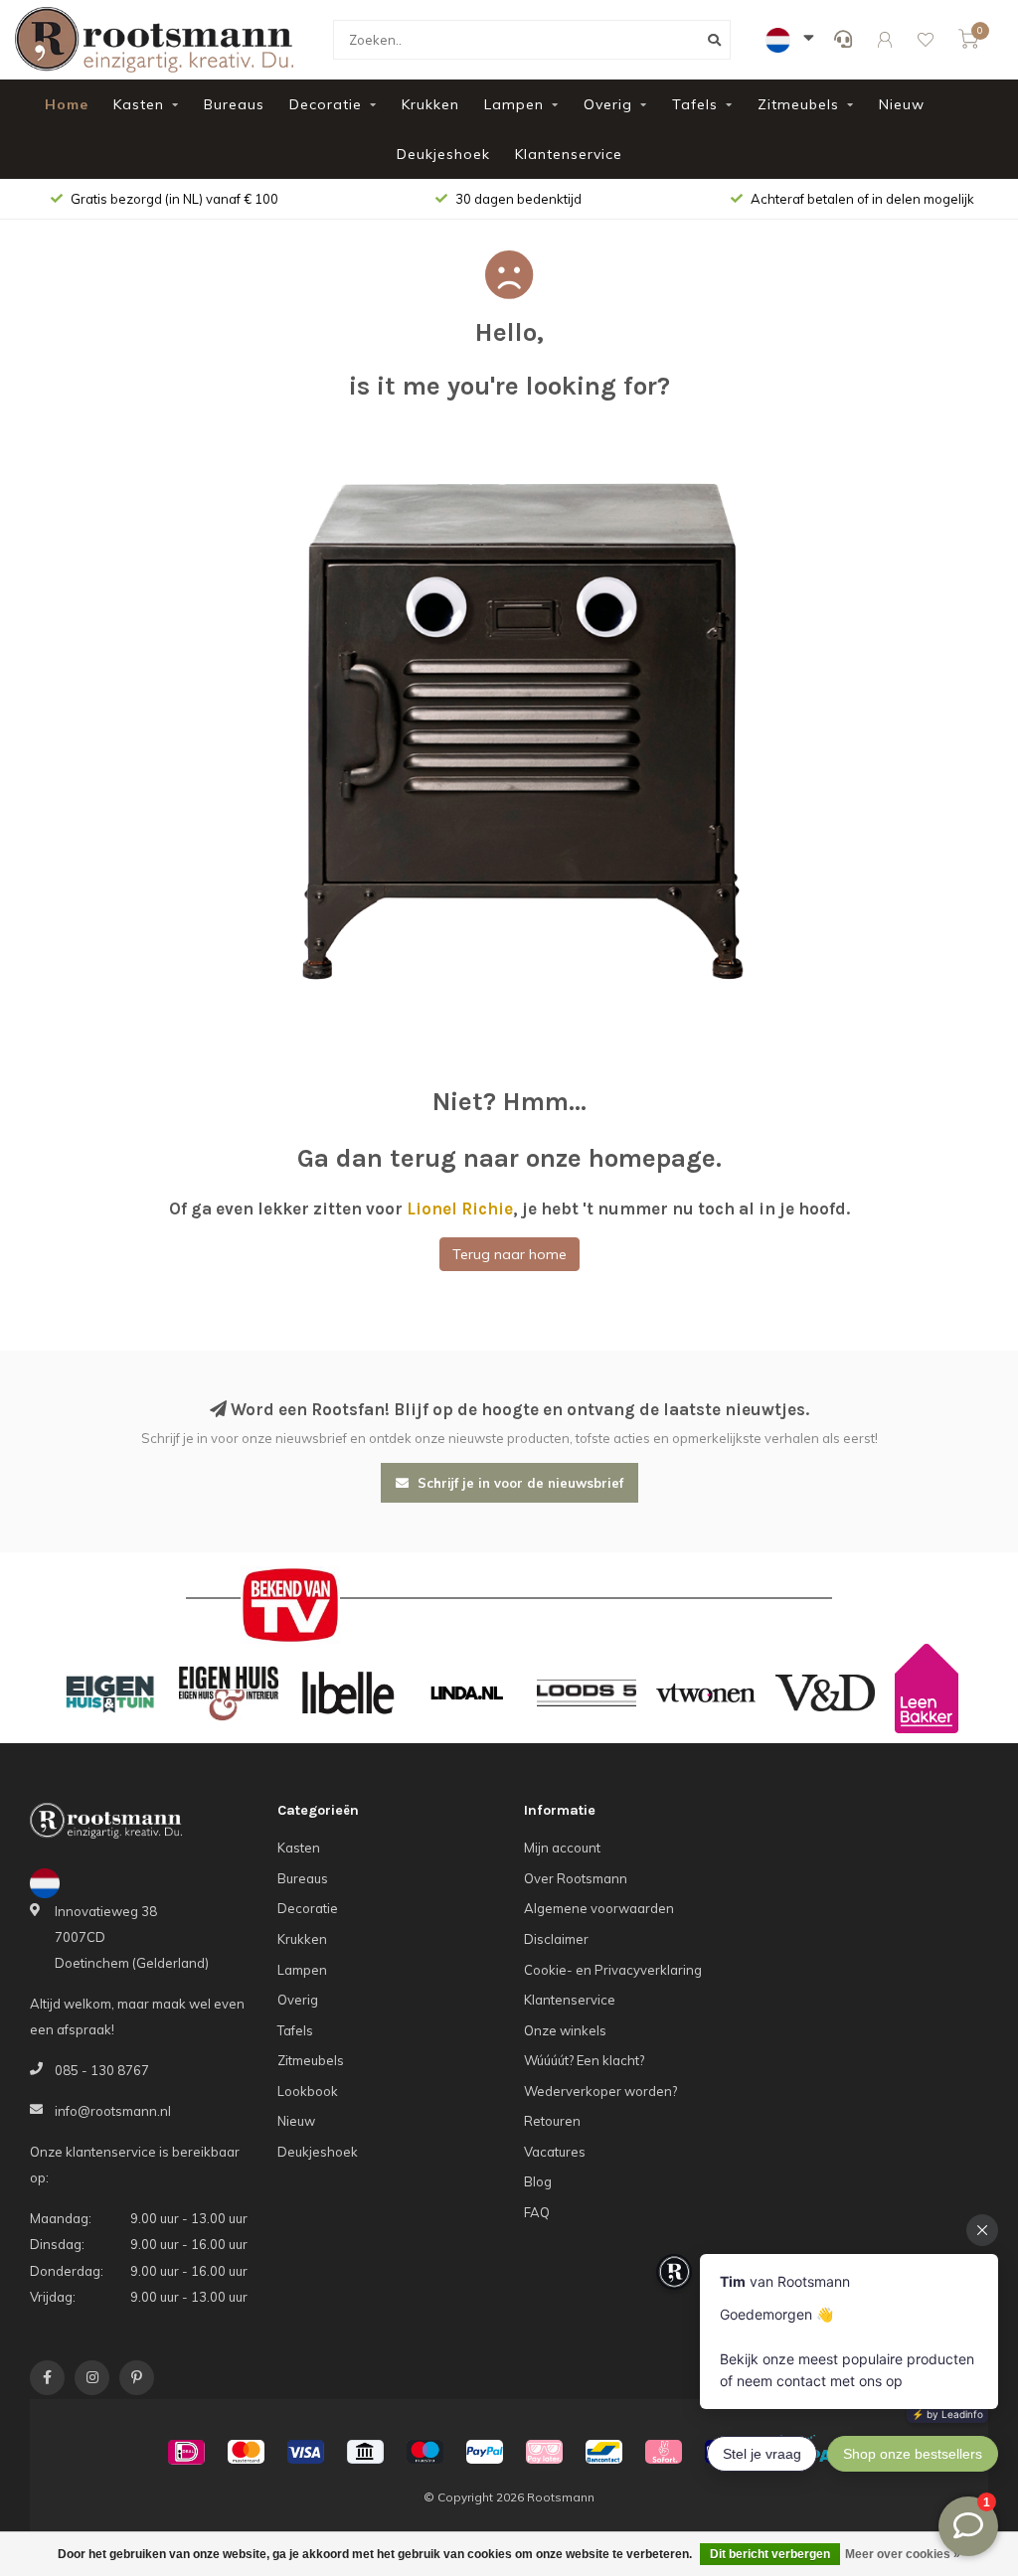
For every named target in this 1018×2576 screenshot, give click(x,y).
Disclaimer (556, 1939)
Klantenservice (569, 154)
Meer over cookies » (903, 2554)
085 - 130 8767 (102, 2070)
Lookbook (308, 2091)
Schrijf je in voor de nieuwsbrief (518, 1483)
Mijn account (562, 1848)
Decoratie (326, 104)
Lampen (514, 104)
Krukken (430, 104)
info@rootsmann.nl (113, 2111)
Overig (608, 104)
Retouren (552, 2121)
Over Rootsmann (576, 1878)
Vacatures (555, 2152)
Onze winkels (565, 2030)
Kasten (139, 104)
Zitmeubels (798, 104)
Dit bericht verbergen (770, 2554)
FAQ (537, 2212)
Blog (538, 2181)
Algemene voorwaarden (599, 1908)
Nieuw (902, 104)
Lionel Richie (460, 1208)
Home (67, 104)
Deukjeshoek (443, 154)
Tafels (695, 104)
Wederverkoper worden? (600, 2091)
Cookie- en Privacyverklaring (613, 1970)
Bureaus (234, 104)
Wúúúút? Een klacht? (584, 2060)
